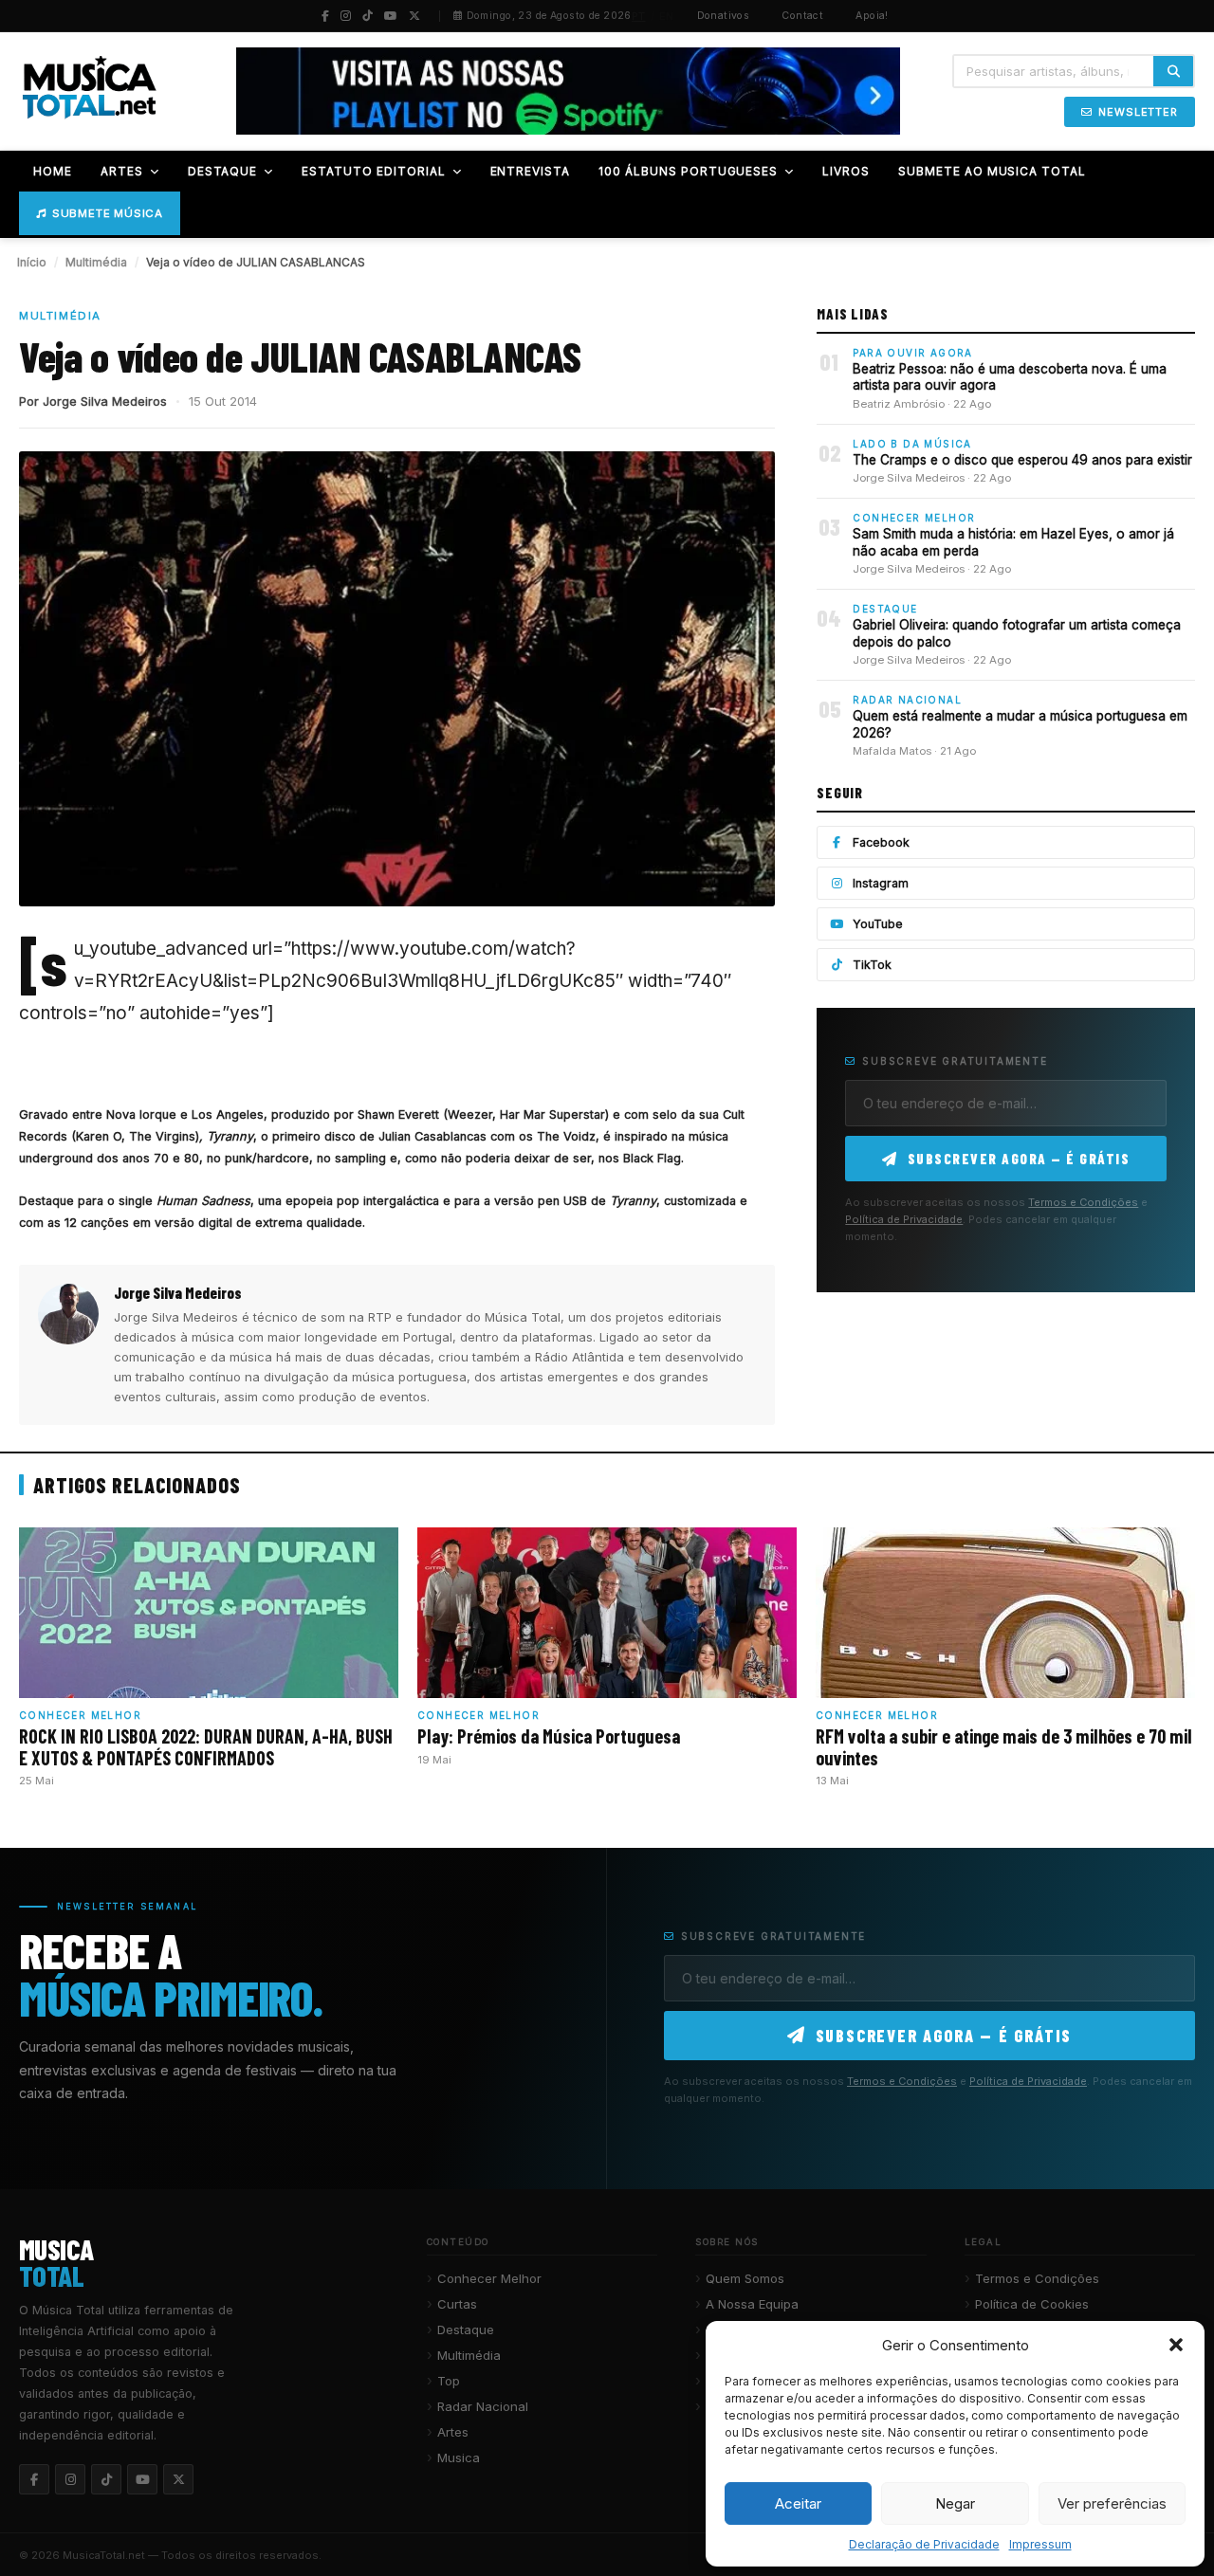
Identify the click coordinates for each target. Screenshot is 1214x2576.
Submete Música (108, 213)
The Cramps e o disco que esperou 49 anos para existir (1022, 460)
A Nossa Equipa (752, 2304)
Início (32, 262)
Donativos (724, 16)
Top (449, 2381)
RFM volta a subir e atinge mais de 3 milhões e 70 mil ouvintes (1004, 1746)
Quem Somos (745, 2278)
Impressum (1040, 2544)
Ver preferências (1112, 2503)
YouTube (878, 924)
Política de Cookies (1032, 2304)
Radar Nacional (483, 2406)
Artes (453, 2432)
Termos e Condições (1083, 1202)
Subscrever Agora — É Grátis (1019, 1159)
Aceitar (798, 2503)
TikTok (872, 965)
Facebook (881, 842)
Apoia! (872, 16)
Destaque (466, 2329)
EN (667, 16)
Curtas (457, 2304)
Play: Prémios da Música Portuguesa (549, 1736)
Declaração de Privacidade (924, 2544)
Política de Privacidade (904, 1219)
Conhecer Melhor (489, 2278)
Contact (802, 16)
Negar (955, 2503)
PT (639, 16)
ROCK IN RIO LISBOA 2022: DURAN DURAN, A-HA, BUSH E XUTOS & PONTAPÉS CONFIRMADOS (206, 1746)
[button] (1176, 2345)
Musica (459, 2457)
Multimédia (96, 262)
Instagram (881, 883)
